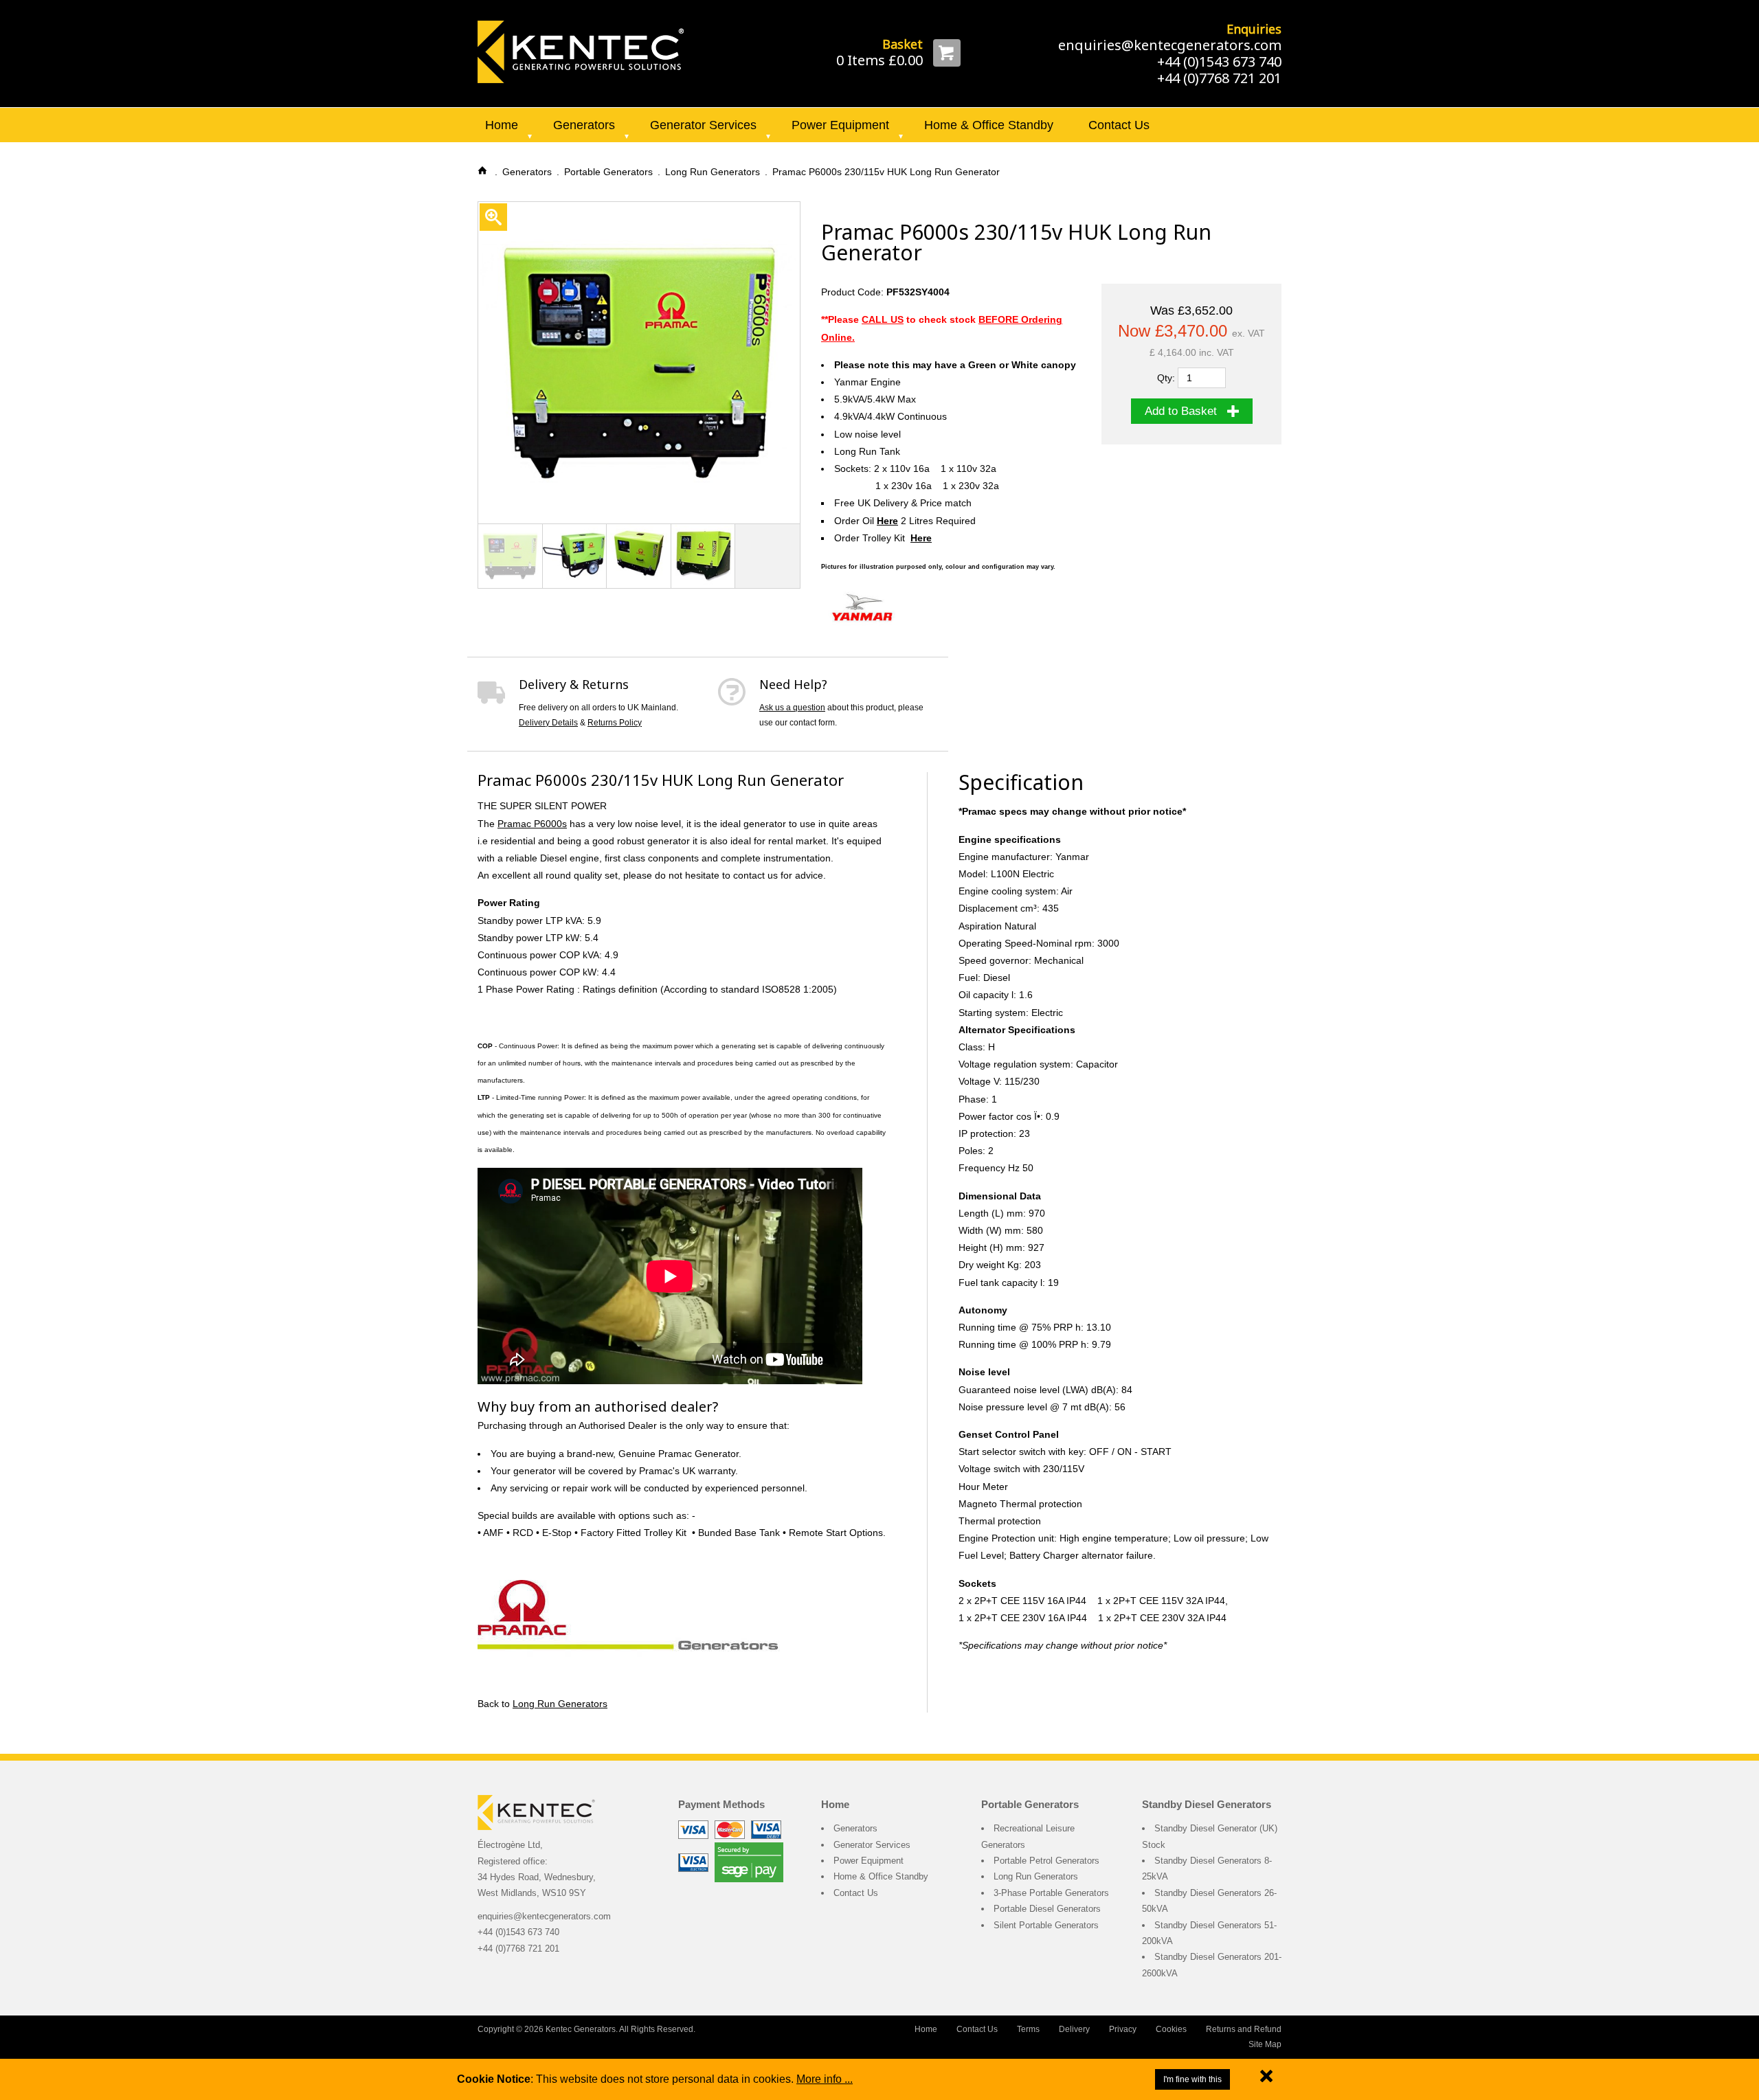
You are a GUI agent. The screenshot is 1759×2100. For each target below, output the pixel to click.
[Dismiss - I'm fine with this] (1266, 2079)
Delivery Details (548, 723)
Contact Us (1119, 125)
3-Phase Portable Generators (1051, 1893)
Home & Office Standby (989, 125)
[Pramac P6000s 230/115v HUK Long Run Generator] (581, 51)
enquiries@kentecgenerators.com (1170, 45)
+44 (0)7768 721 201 (1219, 78)
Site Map (1265, 2044)
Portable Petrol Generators (1046, 1861)
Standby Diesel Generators (1207, 1804)
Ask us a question (792, 708)
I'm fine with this (1192, 2079)
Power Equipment (840, 125)
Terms (1028, 2029)
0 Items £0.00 (879, 60)
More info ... (825, 2079)
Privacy (1123, 2029)
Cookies (1171, 2029)
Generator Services (703, 125)
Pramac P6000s (532, 824)
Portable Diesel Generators (1047, 1909)
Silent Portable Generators (1046, 1925)
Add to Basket (1181, 411)
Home (502, 125)
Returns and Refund (1244, 2029)
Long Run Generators (560, 1704)
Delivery (1074, 2029)
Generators (584, 125)
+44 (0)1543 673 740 (1219, 61)
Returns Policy (615, 723)
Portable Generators (1030, 1804)
